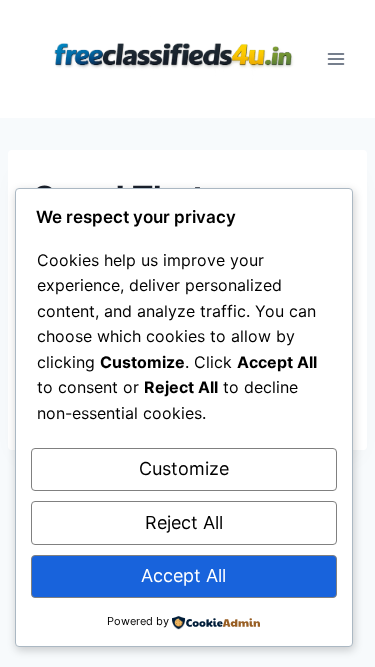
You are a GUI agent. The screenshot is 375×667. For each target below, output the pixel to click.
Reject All (184, 522)
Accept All (183, 575)
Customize (184, 468)
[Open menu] (336, 58)
